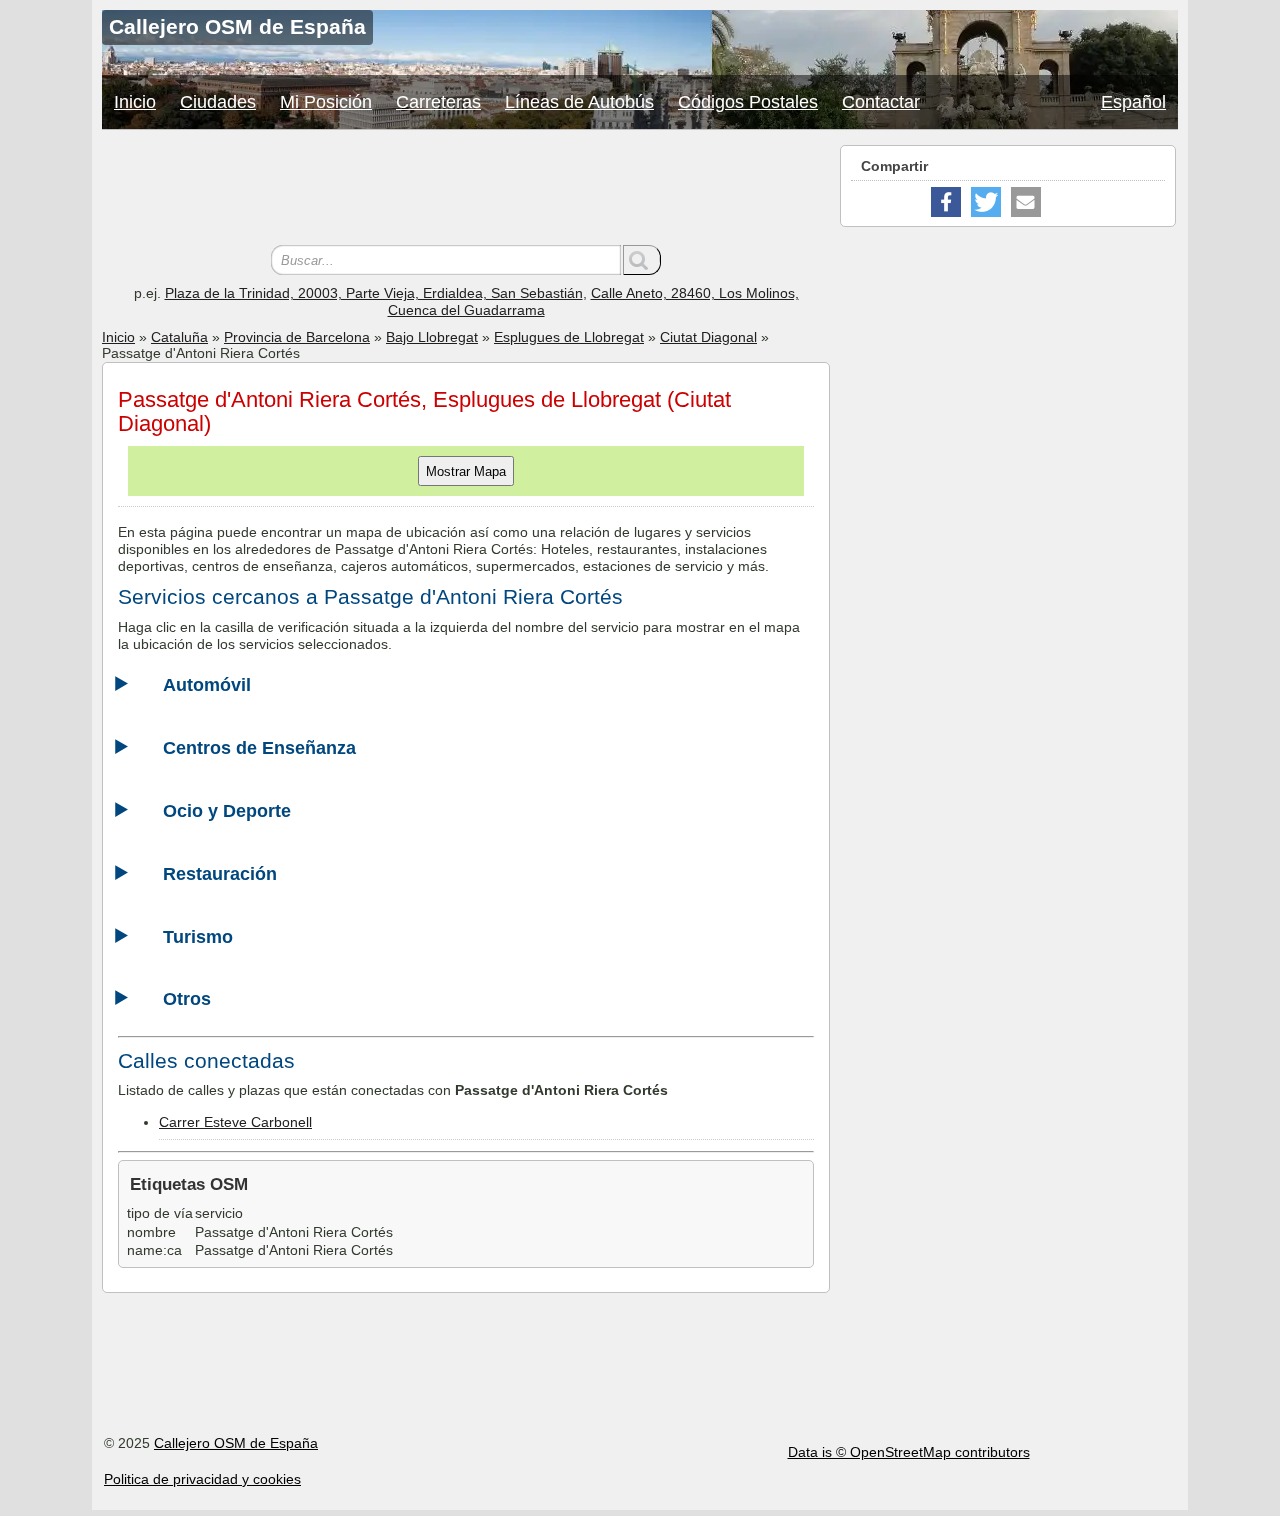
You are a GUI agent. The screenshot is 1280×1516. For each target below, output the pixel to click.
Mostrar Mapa (466, 471)
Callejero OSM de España (236, 1443)
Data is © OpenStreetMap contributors (909, 1452)
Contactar (881, 102)
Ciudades (218, 102)
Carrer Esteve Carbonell (235, 1122)
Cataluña (179, 337)
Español (1133, 102)
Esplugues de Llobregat (569, 337)
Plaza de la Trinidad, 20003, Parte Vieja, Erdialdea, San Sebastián (374, 293)
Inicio (135, 102)
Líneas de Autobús (579, 102)
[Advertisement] (466, 190)
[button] (946, 202)
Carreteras (438, 102)
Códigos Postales (748, 102)
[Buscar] (642, 260)
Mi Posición (326, 102)
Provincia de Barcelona (297, 337)
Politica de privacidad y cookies (202, 1479)
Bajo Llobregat (432, 337)
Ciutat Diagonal (708, 337)
